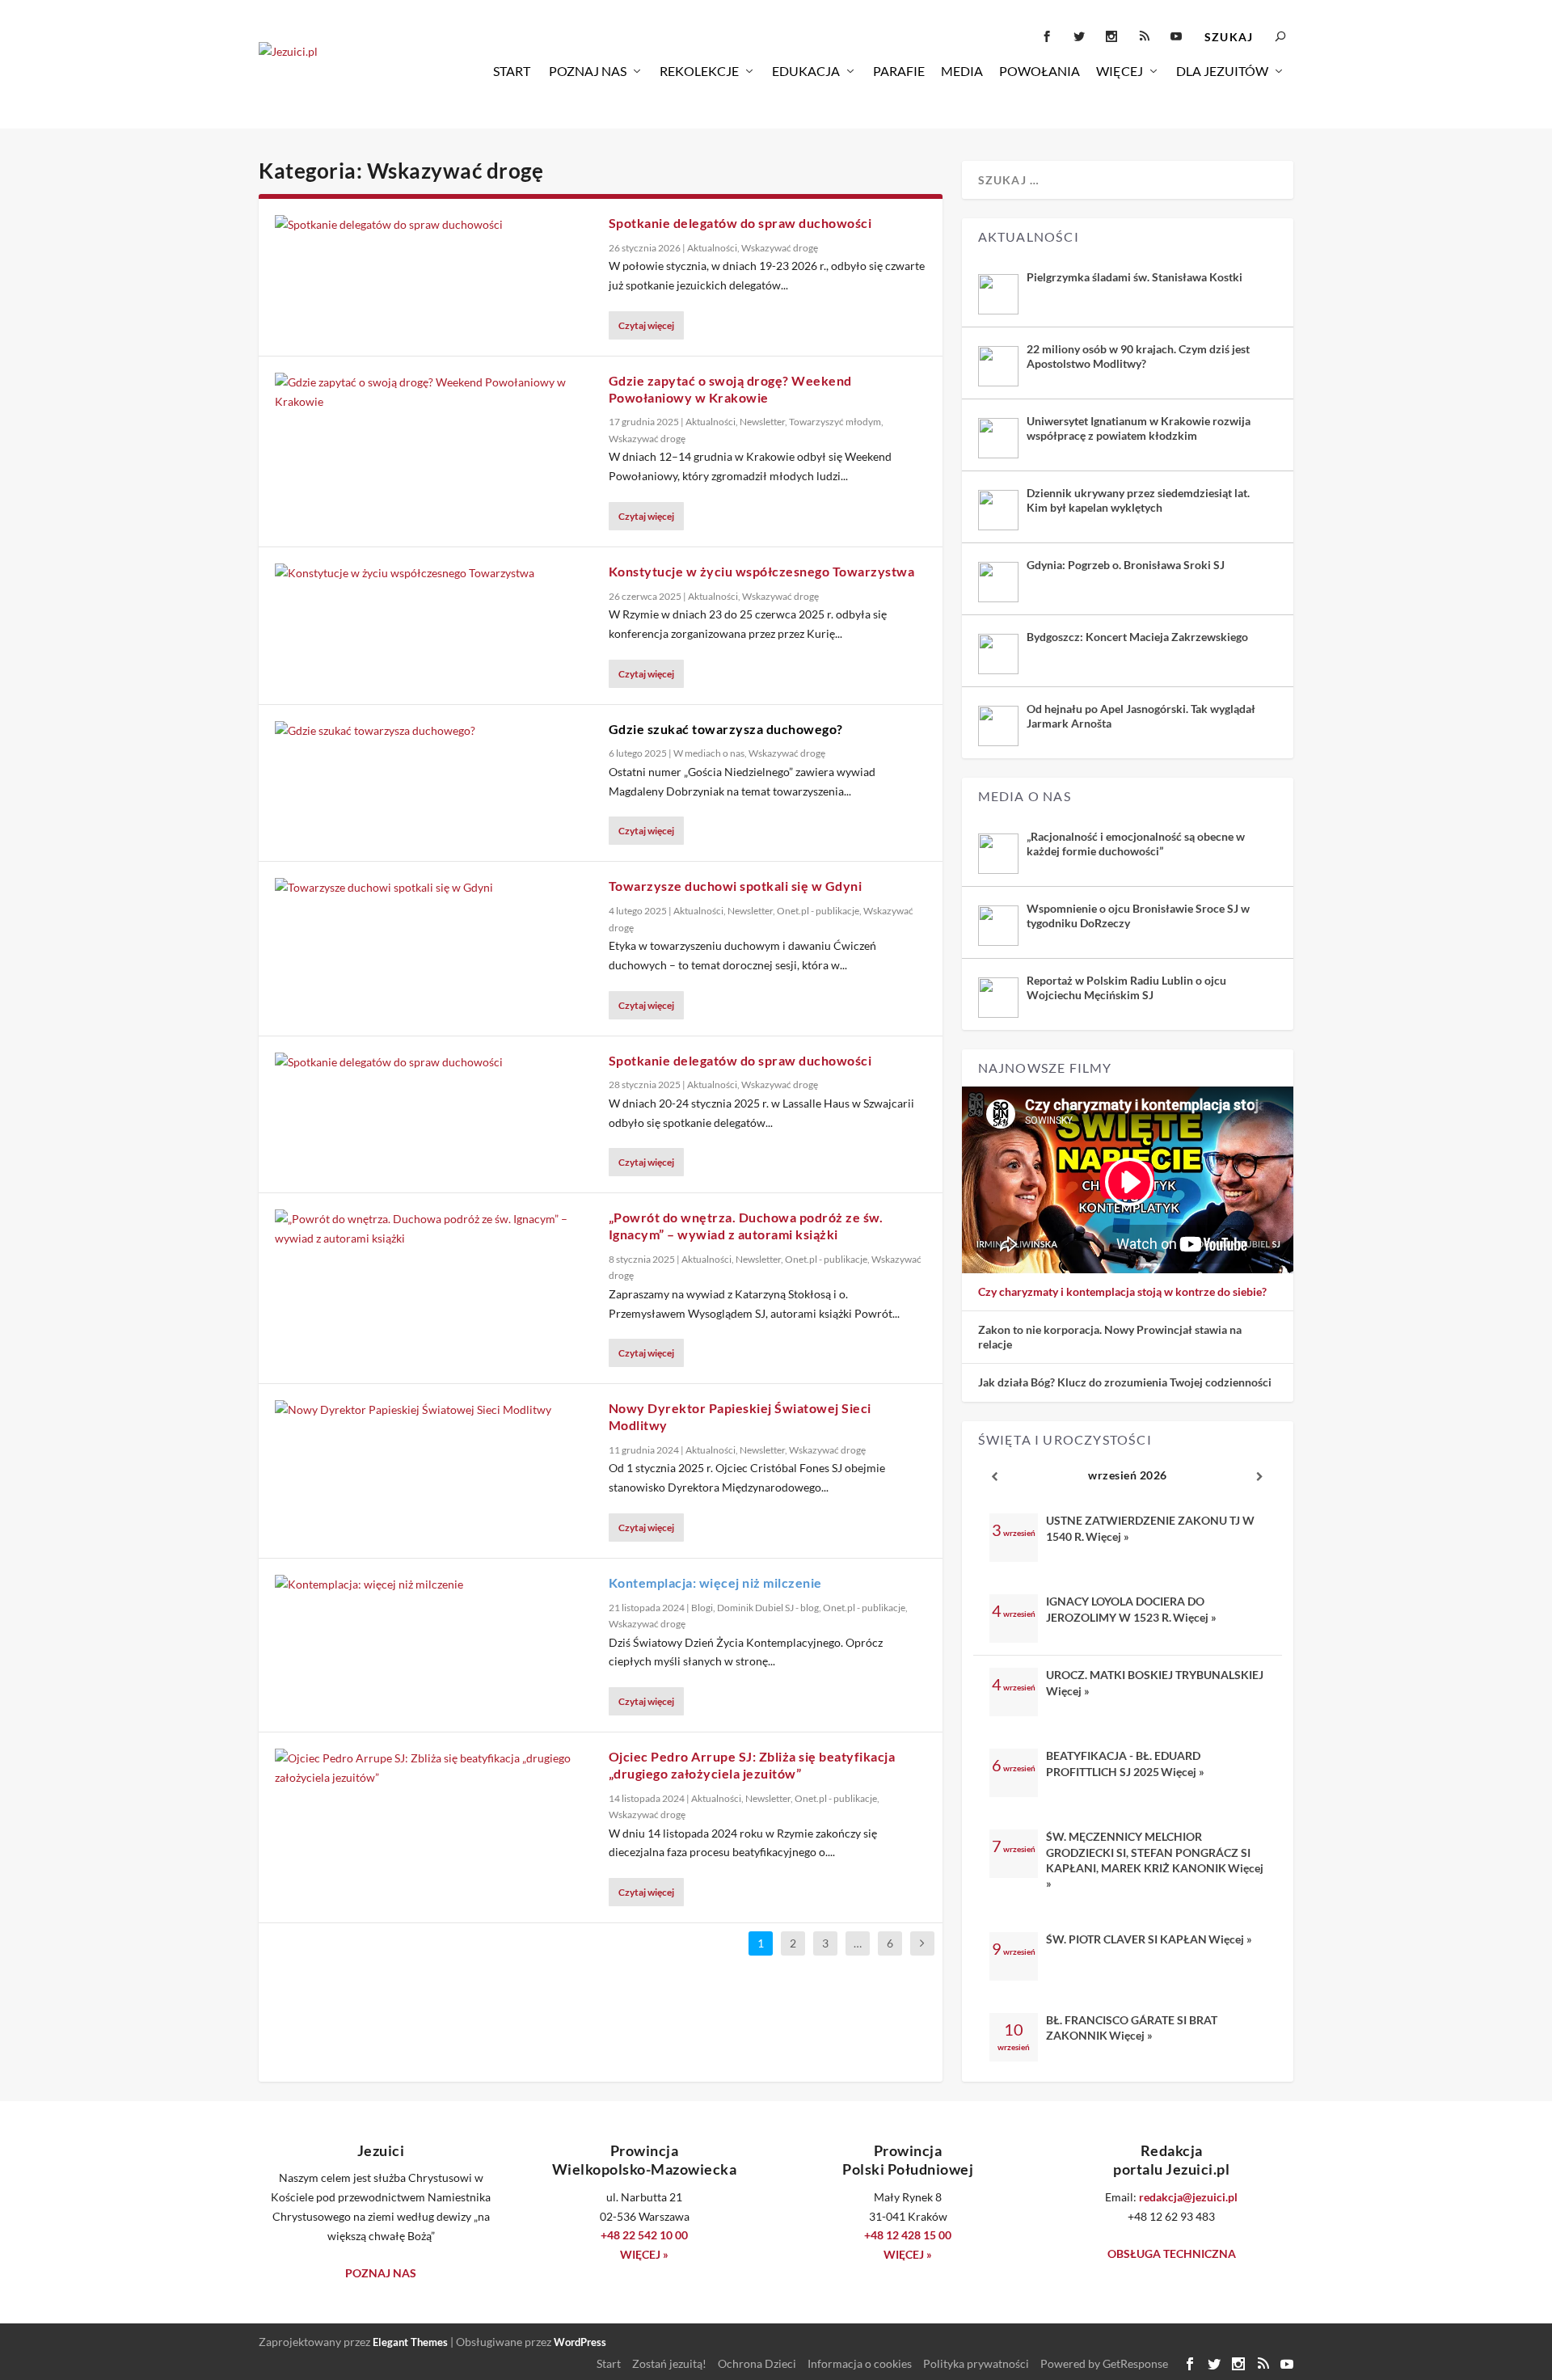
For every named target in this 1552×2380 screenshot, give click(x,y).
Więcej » (1107, 1536)
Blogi (702, 1608)
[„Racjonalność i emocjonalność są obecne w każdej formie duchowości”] (998, 854)
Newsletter (762, 422)
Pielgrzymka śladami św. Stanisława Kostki (1134, 277)
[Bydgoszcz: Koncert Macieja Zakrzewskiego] (998, 654)
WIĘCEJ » (644, 2254)
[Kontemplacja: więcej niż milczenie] (434, 1585)
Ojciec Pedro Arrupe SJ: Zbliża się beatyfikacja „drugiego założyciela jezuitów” (752, 1765)
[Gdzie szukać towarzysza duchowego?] (434, 731)
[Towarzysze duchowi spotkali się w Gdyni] (434, 888)
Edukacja (806, 71)
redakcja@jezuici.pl (1188, 2197)
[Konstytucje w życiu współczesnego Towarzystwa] (434, 573)
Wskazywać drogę (780, 248)
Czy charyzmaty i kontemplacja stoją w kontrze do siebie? (1122, 1291)
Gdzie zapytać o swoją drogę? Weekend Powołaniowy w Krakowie (730, 389)
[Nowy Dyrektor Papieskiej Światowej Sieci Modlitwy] (434, 1410)
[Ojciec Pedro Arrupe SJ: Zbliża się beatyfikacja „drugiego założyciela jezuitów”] (434, 1768)
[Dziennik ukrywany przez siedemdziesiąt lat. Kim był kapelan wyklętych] (998, 510)
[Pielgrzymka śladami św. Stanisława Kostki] (998, 294)
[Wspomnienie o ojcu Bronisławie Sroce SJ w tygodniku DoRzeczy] (998, 926)
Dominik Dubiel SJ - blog (768, 1608)
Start (512, 71)
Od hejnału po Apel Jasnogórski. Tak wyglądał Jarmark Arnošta (1141, 716)
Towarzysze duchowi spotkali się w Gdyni (736, 886)
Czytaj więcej (646, 325)
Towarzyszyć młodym (835, 422)
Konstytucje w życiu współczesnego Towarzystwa (762, 571)
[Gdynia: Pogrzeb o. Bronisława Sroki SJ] (998, 582)
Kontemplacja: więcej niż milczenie (715, 1582)
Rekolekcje (699, 71)
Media (962, 71)
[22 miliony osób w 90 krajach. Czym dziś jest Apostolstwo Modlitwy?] (998, 366)
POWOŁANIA (1040, 71)
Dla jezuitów (1222, 71)
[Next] (1260, 1477)
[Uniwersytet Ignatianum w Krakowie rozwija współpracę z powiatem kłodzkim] (998, 438)
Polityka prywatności (976, 2363)
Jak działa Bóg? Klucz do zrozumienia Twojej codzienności (1125, 1382)
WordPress (580, 2342)
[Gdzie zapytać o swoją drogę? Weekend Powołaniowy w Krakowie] (434, 392)
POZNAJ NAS (381, 2273)
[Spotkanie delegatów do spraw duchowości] (434, 225)
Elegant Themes (410, 2342)
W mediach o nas (709, 753)
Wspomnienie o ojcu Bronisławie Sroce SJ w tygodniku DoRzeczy (1138, 916)
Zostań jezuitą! (669, 2363)
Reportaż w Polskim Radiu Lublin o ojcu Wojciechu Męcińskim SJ (1126, 987)
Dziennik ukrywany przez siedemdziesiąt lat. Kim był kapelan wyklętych (1138, 500)
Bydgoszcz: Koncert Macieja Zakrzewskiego (1137, 637)
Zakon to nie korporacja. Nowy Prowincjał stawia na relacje (1110, 1337)
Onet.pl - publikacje (818, 911)
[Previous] (995, 1477)
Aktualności (712, 248)
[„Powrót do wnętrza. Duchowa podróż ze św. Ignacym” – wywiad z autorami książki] (434, 1229)
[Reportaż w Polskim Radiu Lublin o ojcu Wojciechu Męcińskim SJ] (998, 998)
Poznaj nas (588, 71)
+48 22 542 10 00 (644, 2235)
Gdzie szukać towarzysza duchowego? (726, 729)
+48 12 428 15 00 (908, 2235)
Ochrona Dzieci (757, 2363)
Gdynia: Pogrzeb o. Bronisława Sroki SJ (1126, 565)
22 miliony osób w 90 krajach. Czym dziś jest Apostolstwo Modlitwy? (1138, 356)
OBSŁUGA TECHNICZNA (1172, 2253)
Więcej (1120, 71)
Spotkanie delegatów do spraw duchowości (740, 223)
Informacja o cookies (860, 2363)
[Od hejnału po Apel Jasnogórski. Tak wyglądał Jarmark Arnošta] (998, 726)
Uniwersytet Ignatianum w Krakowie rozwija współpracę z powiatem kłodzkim (1139, 428)
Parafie (899, 71)
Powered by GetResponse (1104, 2363)
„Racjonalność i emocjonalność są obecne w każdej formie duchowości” (1136, 844)
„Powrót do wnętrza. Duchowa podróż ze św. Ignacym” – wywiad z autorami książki (746, 1226)
